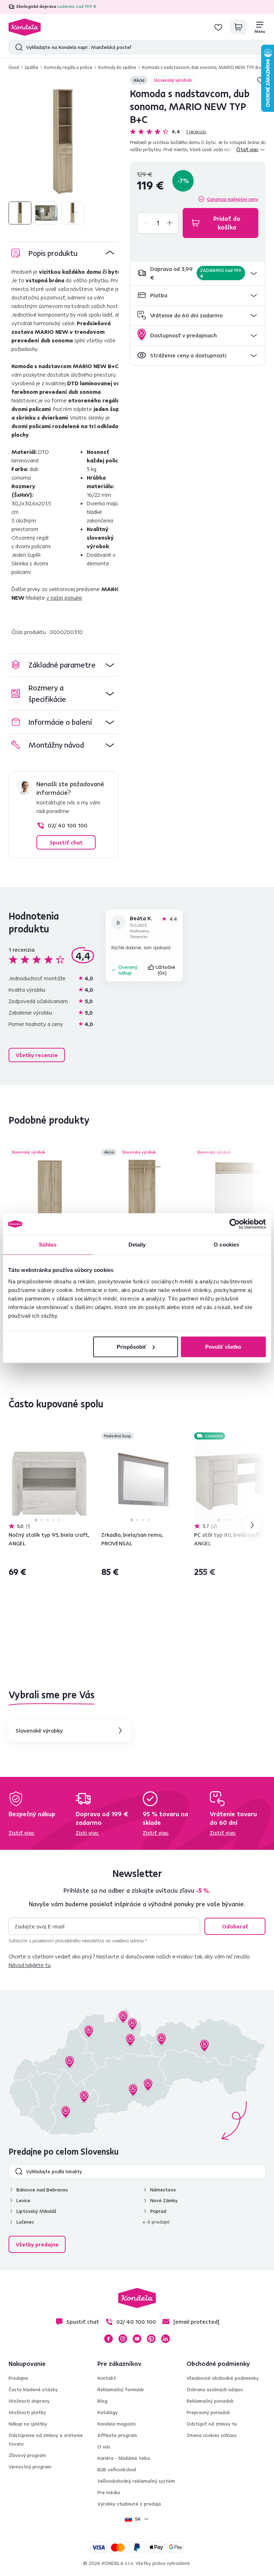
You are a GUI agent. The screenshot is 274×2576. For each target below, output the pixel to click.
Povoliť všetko (223, 1346)
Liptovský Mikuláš (36, 2211)
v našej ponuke (64, 598)
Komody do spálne (117, 67)
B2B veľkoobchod (117, 2470)
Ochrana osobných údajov (215, 2389)
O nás (104, 2447)
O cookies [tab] (226, 1245)
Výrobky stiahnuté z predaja (129, 2504)
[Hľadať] (17, 47)
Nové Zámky (164, 2200)
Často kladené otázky (33, 2389)
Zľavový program (27, 2455)
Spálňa (31, 67)
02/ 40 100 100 (68, 825)
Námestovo (163, 2190)
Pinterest (151, 2339)
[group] (64, 142)
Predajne (18, 2378)
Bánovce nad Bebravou (42, 2190)
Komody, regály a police (68, 67)
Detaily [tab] (137, 1245)
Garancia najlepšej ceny (233, 199)
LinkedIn (166, 2339)
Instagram (123, 2339)
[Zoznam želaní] (218, 27)
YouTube (137, 2339)
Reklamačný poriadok (210, 2401)
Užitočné (166, 970)
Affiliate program (117, 2435)
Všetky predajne (37, 2244)
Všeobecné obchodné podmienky (223, 2378)
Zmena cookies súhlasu (212, 2435)
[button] (198, 273)
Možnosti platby (27, 2412)
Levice (23, 2200)
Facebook (108, 2339)
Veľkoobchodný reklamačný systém (136, 2481)
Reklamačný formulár (121, 2389)
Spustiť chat (66, 842)
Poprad (158, 2211)
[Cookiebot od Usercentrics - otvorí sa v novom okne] (235, 1224)
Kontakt (107, 2378)
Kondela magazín (116, 2424)
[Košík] (238, 27)
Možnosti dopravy (29, 2401)
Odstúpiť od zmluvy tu (212, 2424)
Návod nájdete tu (30, 1965)
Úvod (14, 67)
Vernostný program (30, 2467)
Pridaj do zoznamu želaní (86, 1153)
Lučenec (25, 2222)
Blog (102, 2401)
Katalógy (108, 2412)
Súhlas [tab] (48, 1245)
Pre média (109, 2492)
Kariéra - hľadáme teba (124, 2458)
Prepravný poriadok (208, 2412)
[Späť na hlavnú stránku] (25, 27)
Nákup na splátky (28, 2424)
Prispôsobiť (131, 1346)
